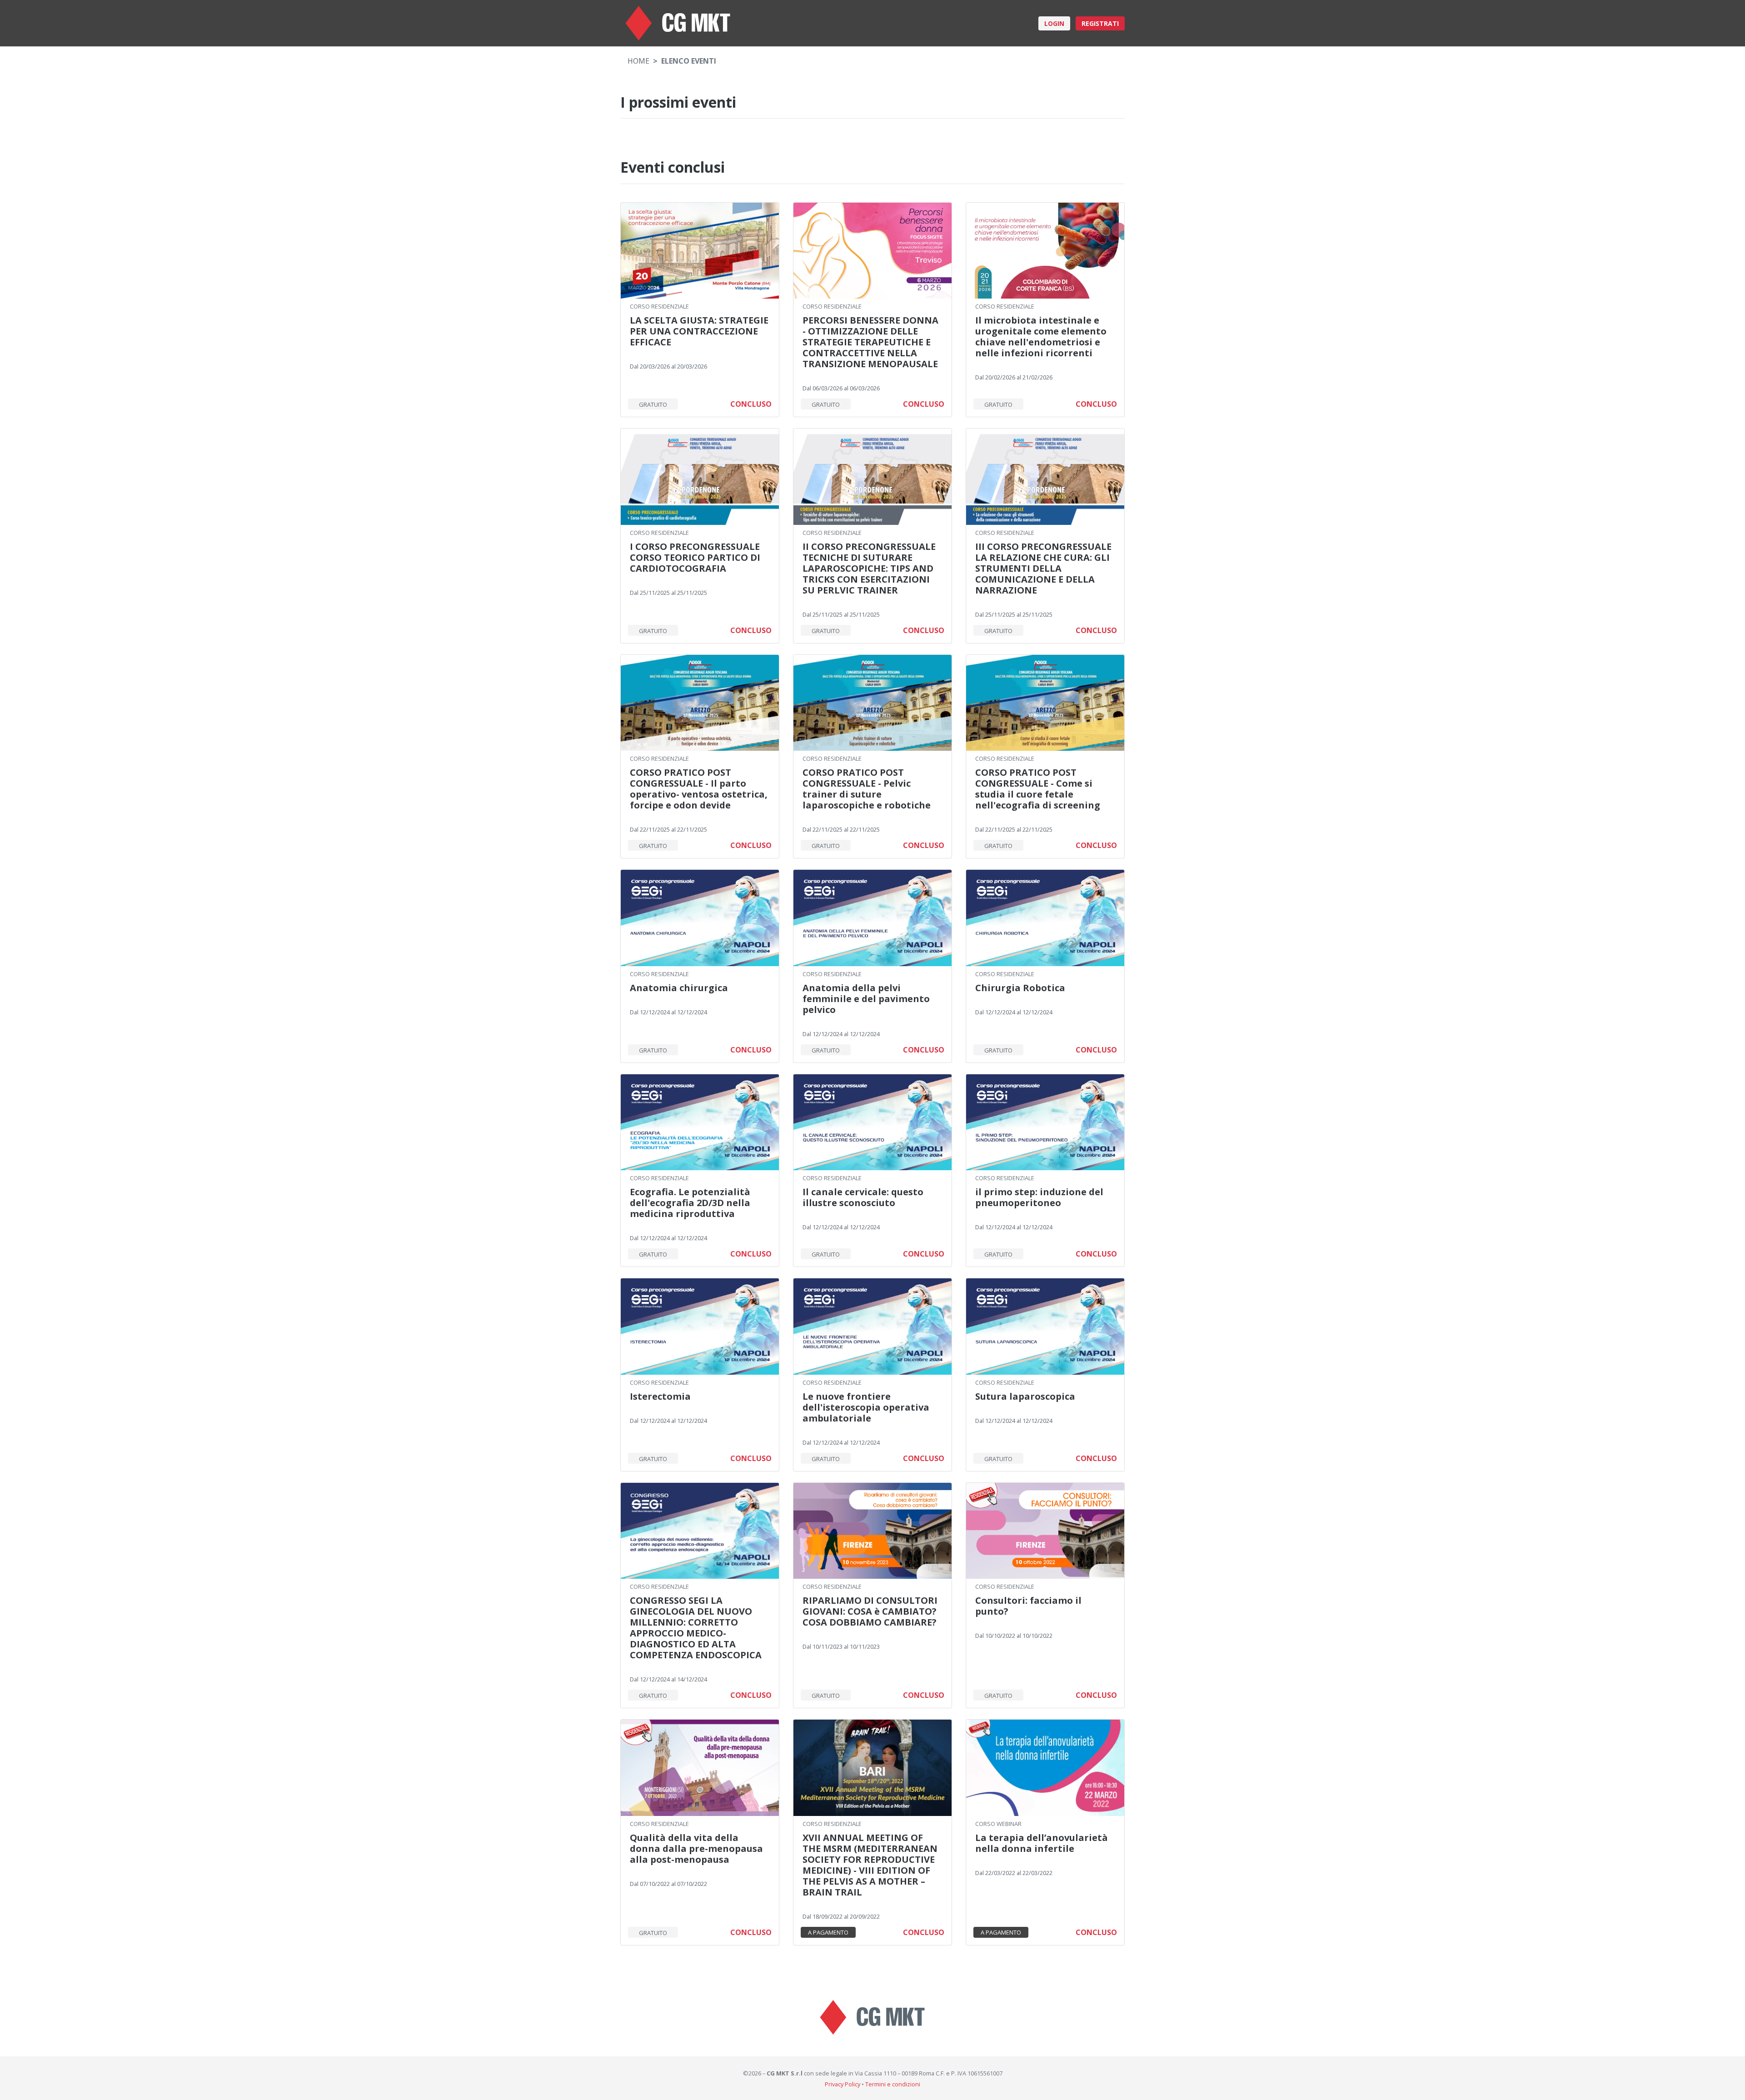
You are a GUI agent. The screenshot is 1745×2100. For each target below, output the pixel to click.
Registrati (1100, 23)
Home (638, 61)
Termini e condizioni (893, 2084)
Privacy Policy (843, 2084)
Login (1054, 23)
